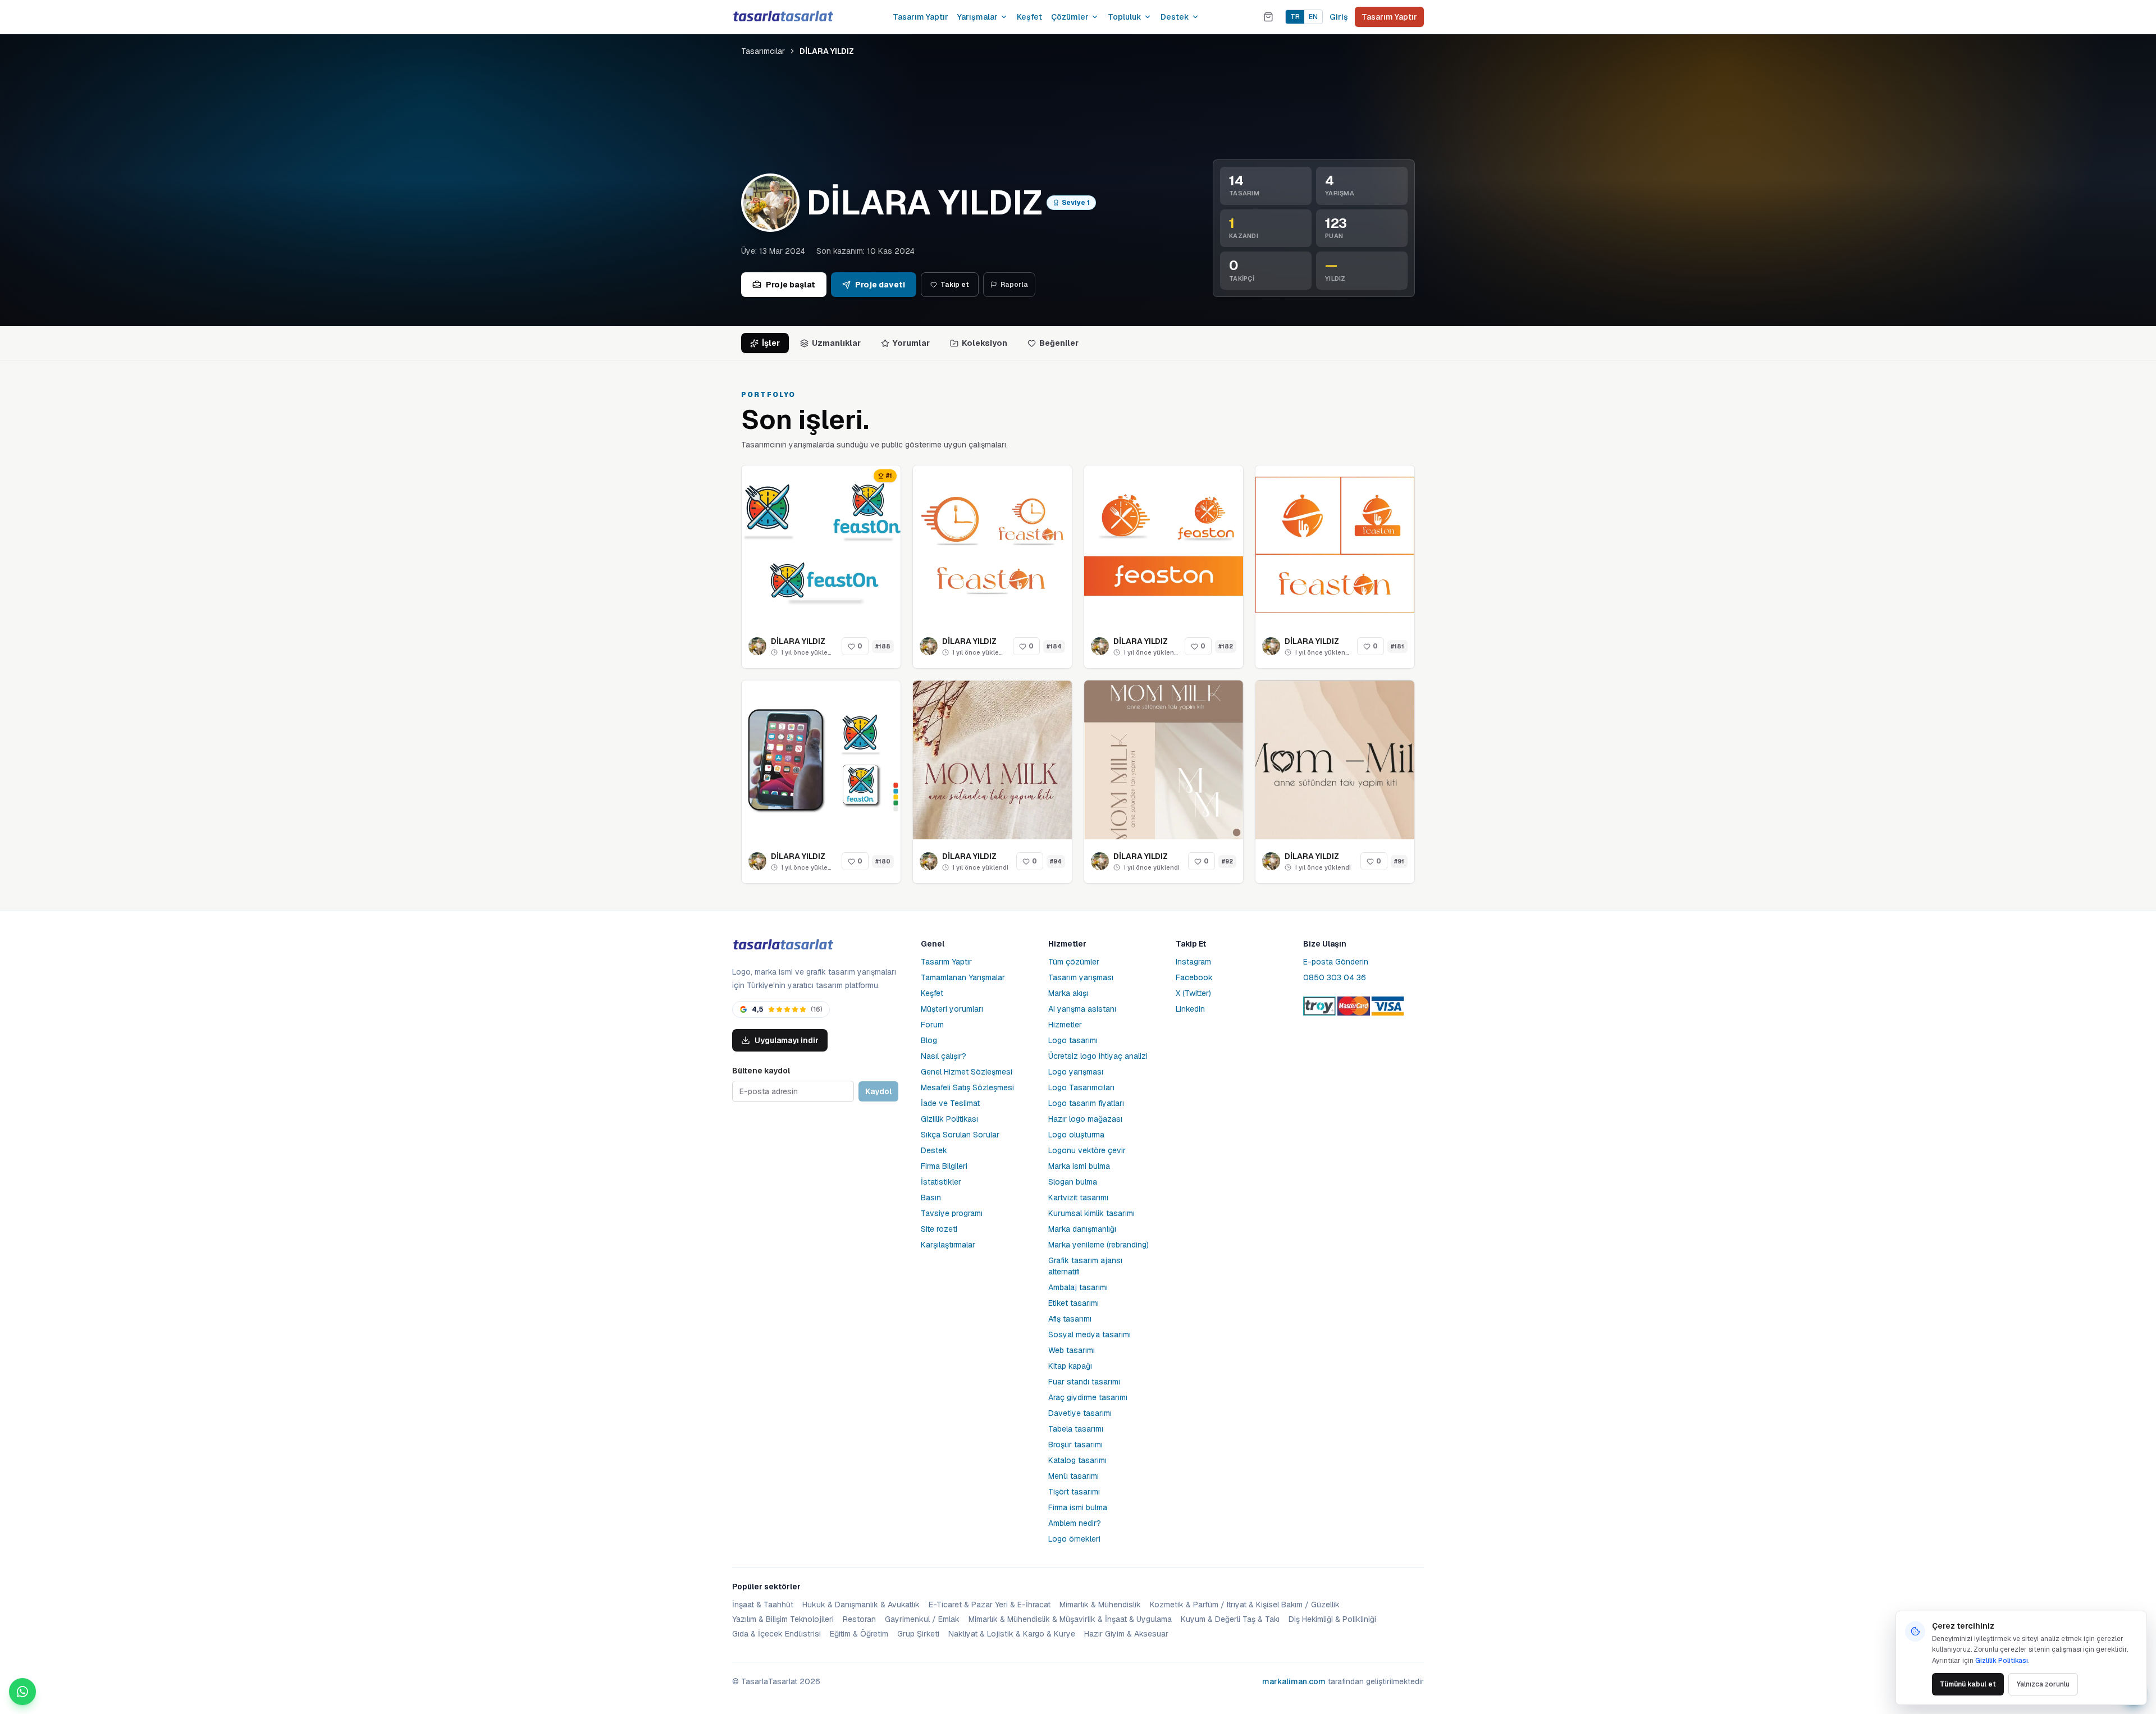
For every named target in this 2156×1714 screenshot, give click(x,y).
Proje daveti (880, 285)
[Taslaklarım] (1268, 17)
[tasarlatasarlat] (783, 17)
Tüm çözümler (1074, 962)
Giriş (1339, 17)
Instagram (1193, 962)
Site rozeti (939, 1229)
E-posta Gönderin (1336, 962)
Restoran (859, 1619)
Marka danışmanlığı (1082, 1229)
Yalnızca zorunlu (2043, 1684)
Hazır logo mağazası (1085, 1119)
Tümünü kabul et (1968, 1684)
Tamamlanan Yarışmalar (963, 977)
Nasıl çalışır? (944, 1056)
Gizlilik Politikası (949, 1119)
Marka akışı (1068, 993)
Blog (929, 1040)
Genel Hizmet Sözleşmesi (967, 1072)
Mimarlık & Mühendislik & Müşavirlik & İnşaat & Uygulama (1070, 1619)
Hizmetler (1065, 1025)
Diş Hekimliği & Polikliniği (1332, 1619)
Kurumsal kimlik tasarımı (1091, 1213)
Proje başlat (791, 285)
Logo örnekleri (1074, 1539)
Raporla (1014, 285)
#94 (1056, 861)
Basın (931, 1197)
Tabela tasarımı (1076, 1429)
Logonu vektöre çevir (1087, 1150)
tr (1295, 17)
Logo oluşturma (1076, 1135)
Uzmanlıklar (836, 343)
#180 (883, 861)
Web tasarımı (1072, 1350)
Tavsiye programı (952, 1213)
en (1313, 17)
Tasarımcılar (763, 51)
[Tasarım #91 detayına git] (1335, 760)
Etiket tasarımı (1074, 1303)
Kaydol (878, 1091)
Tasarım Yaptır (921, 17)
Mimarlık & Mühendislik (1100, 1605)
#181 (1397, 646)
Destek (1175, 17)
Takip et (955, 285)
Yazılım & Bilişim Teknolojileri (783, 1619)
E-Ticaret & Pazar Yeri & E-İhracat (990, 1605)
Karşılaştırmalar (948, 1245)
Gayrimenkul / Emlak (922, 1619)
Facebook (1194, 977)
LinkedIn (1190, 1009)
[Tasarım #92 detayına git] (1164, 760)
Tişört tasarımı (1074, 1492)
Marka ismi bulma (1079, 1166)
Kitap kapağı (1070, 1366)
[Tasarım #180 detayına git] (821, 760)
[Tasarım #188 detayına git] (821, 545)
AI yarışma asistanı (1082, 1009)
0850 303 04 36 (1335, 977)
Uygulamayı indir (787, 1040)
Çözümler (1070, 17)
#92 (1227, 861)
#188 (883, 646)
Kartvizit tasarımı (1078, 1197)
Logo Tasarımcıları (1081, 1087)
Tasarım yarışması (1081, 977)
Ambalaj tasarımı (1078, 1287)
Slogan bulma (1073, 1182)
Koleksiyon (985, 343)
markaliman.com (1294, 1681)
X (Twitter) (1193, 993)
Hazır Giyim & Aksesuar (1126, 1634)
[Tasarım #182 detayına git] (1164, 545)
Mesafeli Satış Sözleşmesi (967, 1087)
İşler (771, 343)
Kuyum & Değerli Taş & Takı (1230, 1619)
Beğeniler (1059, 343)
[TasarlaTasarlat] (783, 945)
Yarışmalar (977, 17)
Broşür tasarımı (1075, 1445)
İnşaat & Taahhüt (763, 1605)
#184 (1054, 646)
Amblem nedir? (1075, 1523)
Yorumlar (911, 343)
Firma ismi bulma (1078, 1507)
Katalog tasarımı (1077, 1460)
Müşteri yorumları (952, 1009)
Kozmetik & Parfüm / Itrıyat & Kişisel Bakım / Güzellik (1245, 1605)
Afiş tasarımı (1070, 1319)
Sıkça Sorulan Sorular (960, 1135)
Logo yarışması (1076, 1072)
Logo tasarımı (1073, 1040)
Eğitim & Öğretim (859, 1634)
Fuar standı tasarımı (1084, 1382)
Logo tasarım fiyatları (1086, 1103)
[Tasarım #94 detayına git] (992, 760)
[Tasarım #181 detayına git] (1335, 545)
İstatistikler (941, 1182)
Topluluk (1125, 17)
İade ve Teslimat (950, 1103)
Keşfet (1029, 17)
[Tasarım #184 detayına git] (992, 545)
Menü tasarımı (1074, 1476)
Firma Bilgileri (944, 1166)
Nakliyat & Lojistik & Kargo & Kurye (1012, 1634)
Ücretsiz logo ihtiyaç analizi (1098, 1056)
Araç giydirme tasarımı (1088, 1397)
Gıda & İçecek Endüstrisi (776, 1634)
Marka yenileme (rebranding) (1098, 1245)
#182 (1226, 646)
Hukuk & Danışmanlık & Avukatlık (861, 1605)
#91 (1399, 861)
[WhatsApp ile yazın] (22, 1692)
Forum (932, 1025)
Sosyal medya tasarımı (1090, 1334)
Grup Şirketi (918, 1634)
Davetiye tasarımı (1080, 1413)
